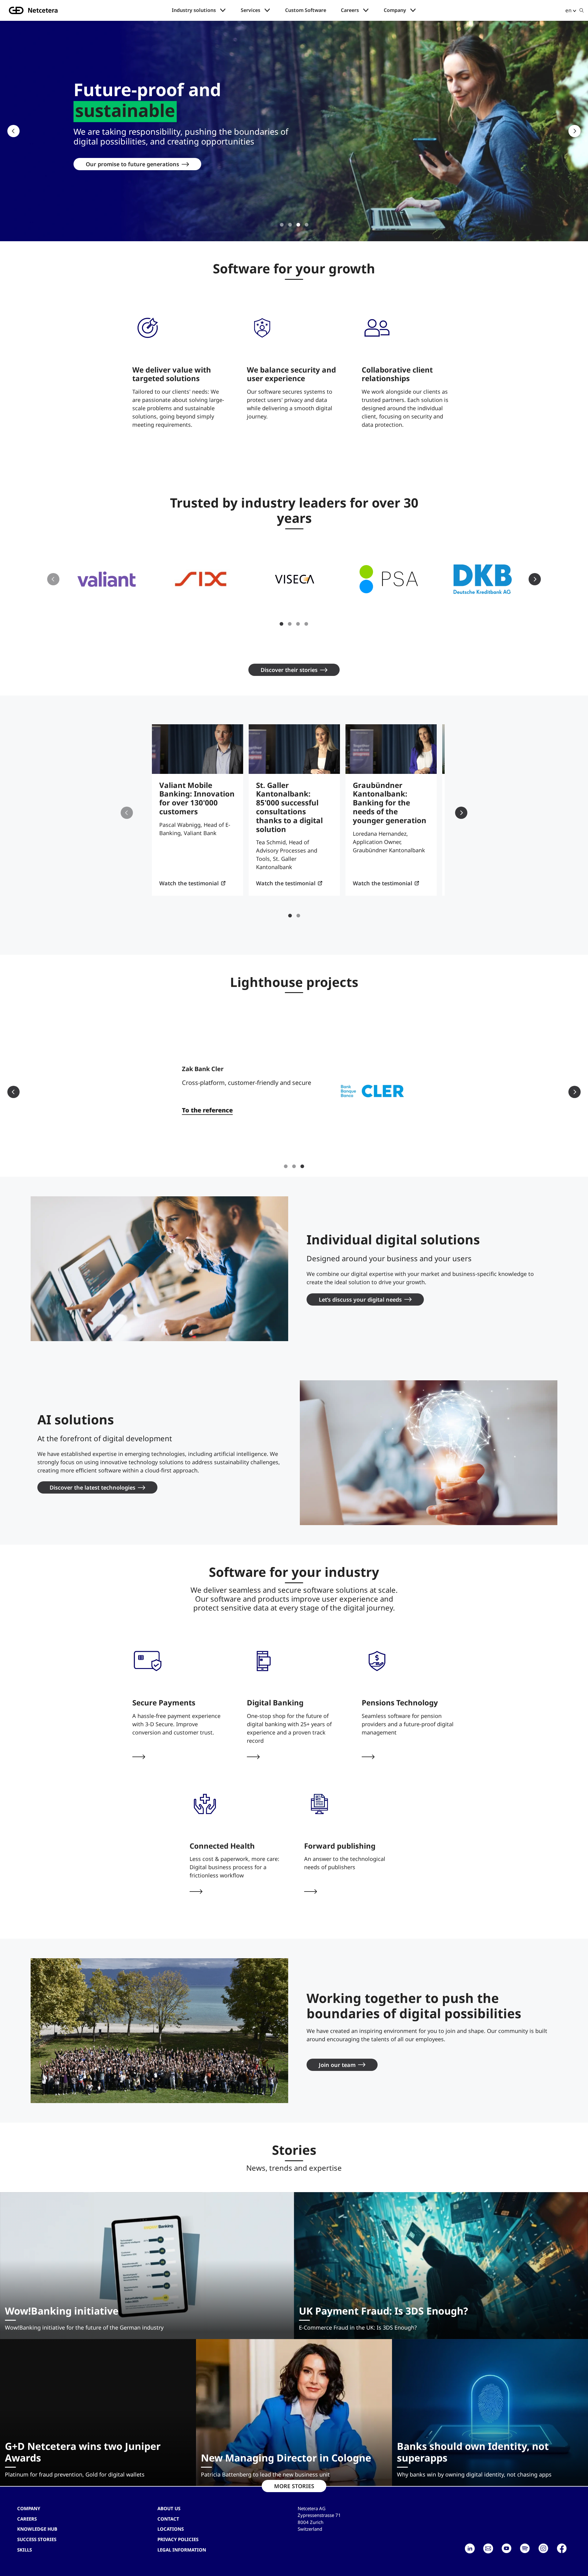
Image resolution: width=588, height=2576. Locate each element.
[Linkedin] (470, 2548)
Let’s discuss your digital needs (360, 1299)
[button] (107, 579)
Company (395, 10)
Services (251, 10)
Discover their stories (289, 670)
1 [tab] (282, 225)
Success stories (37, 2539)
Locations (171, 2529)
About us (169, 2508)
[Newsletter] (488, 2548)
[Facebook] (562, 2548)
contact (168, 2519)
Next (575, 131)
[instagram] (543, 2548)
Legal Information (182, 2550)
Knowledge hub (37, 2529)
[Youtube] (507, 2548)
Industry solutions (194, 10)
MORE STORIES (294, 2486)
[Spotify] (525, 2548)
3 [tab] (298, 225)
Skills (24, 2550)
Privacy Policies (178, 2539)
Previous (13, 131)
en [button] (568, 10)
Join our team (337, 2065)
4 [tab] (307, 225)
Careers (350, 10)
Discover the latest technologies (92, 1487)
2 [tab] (290, 225)
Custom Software (306, 10)
